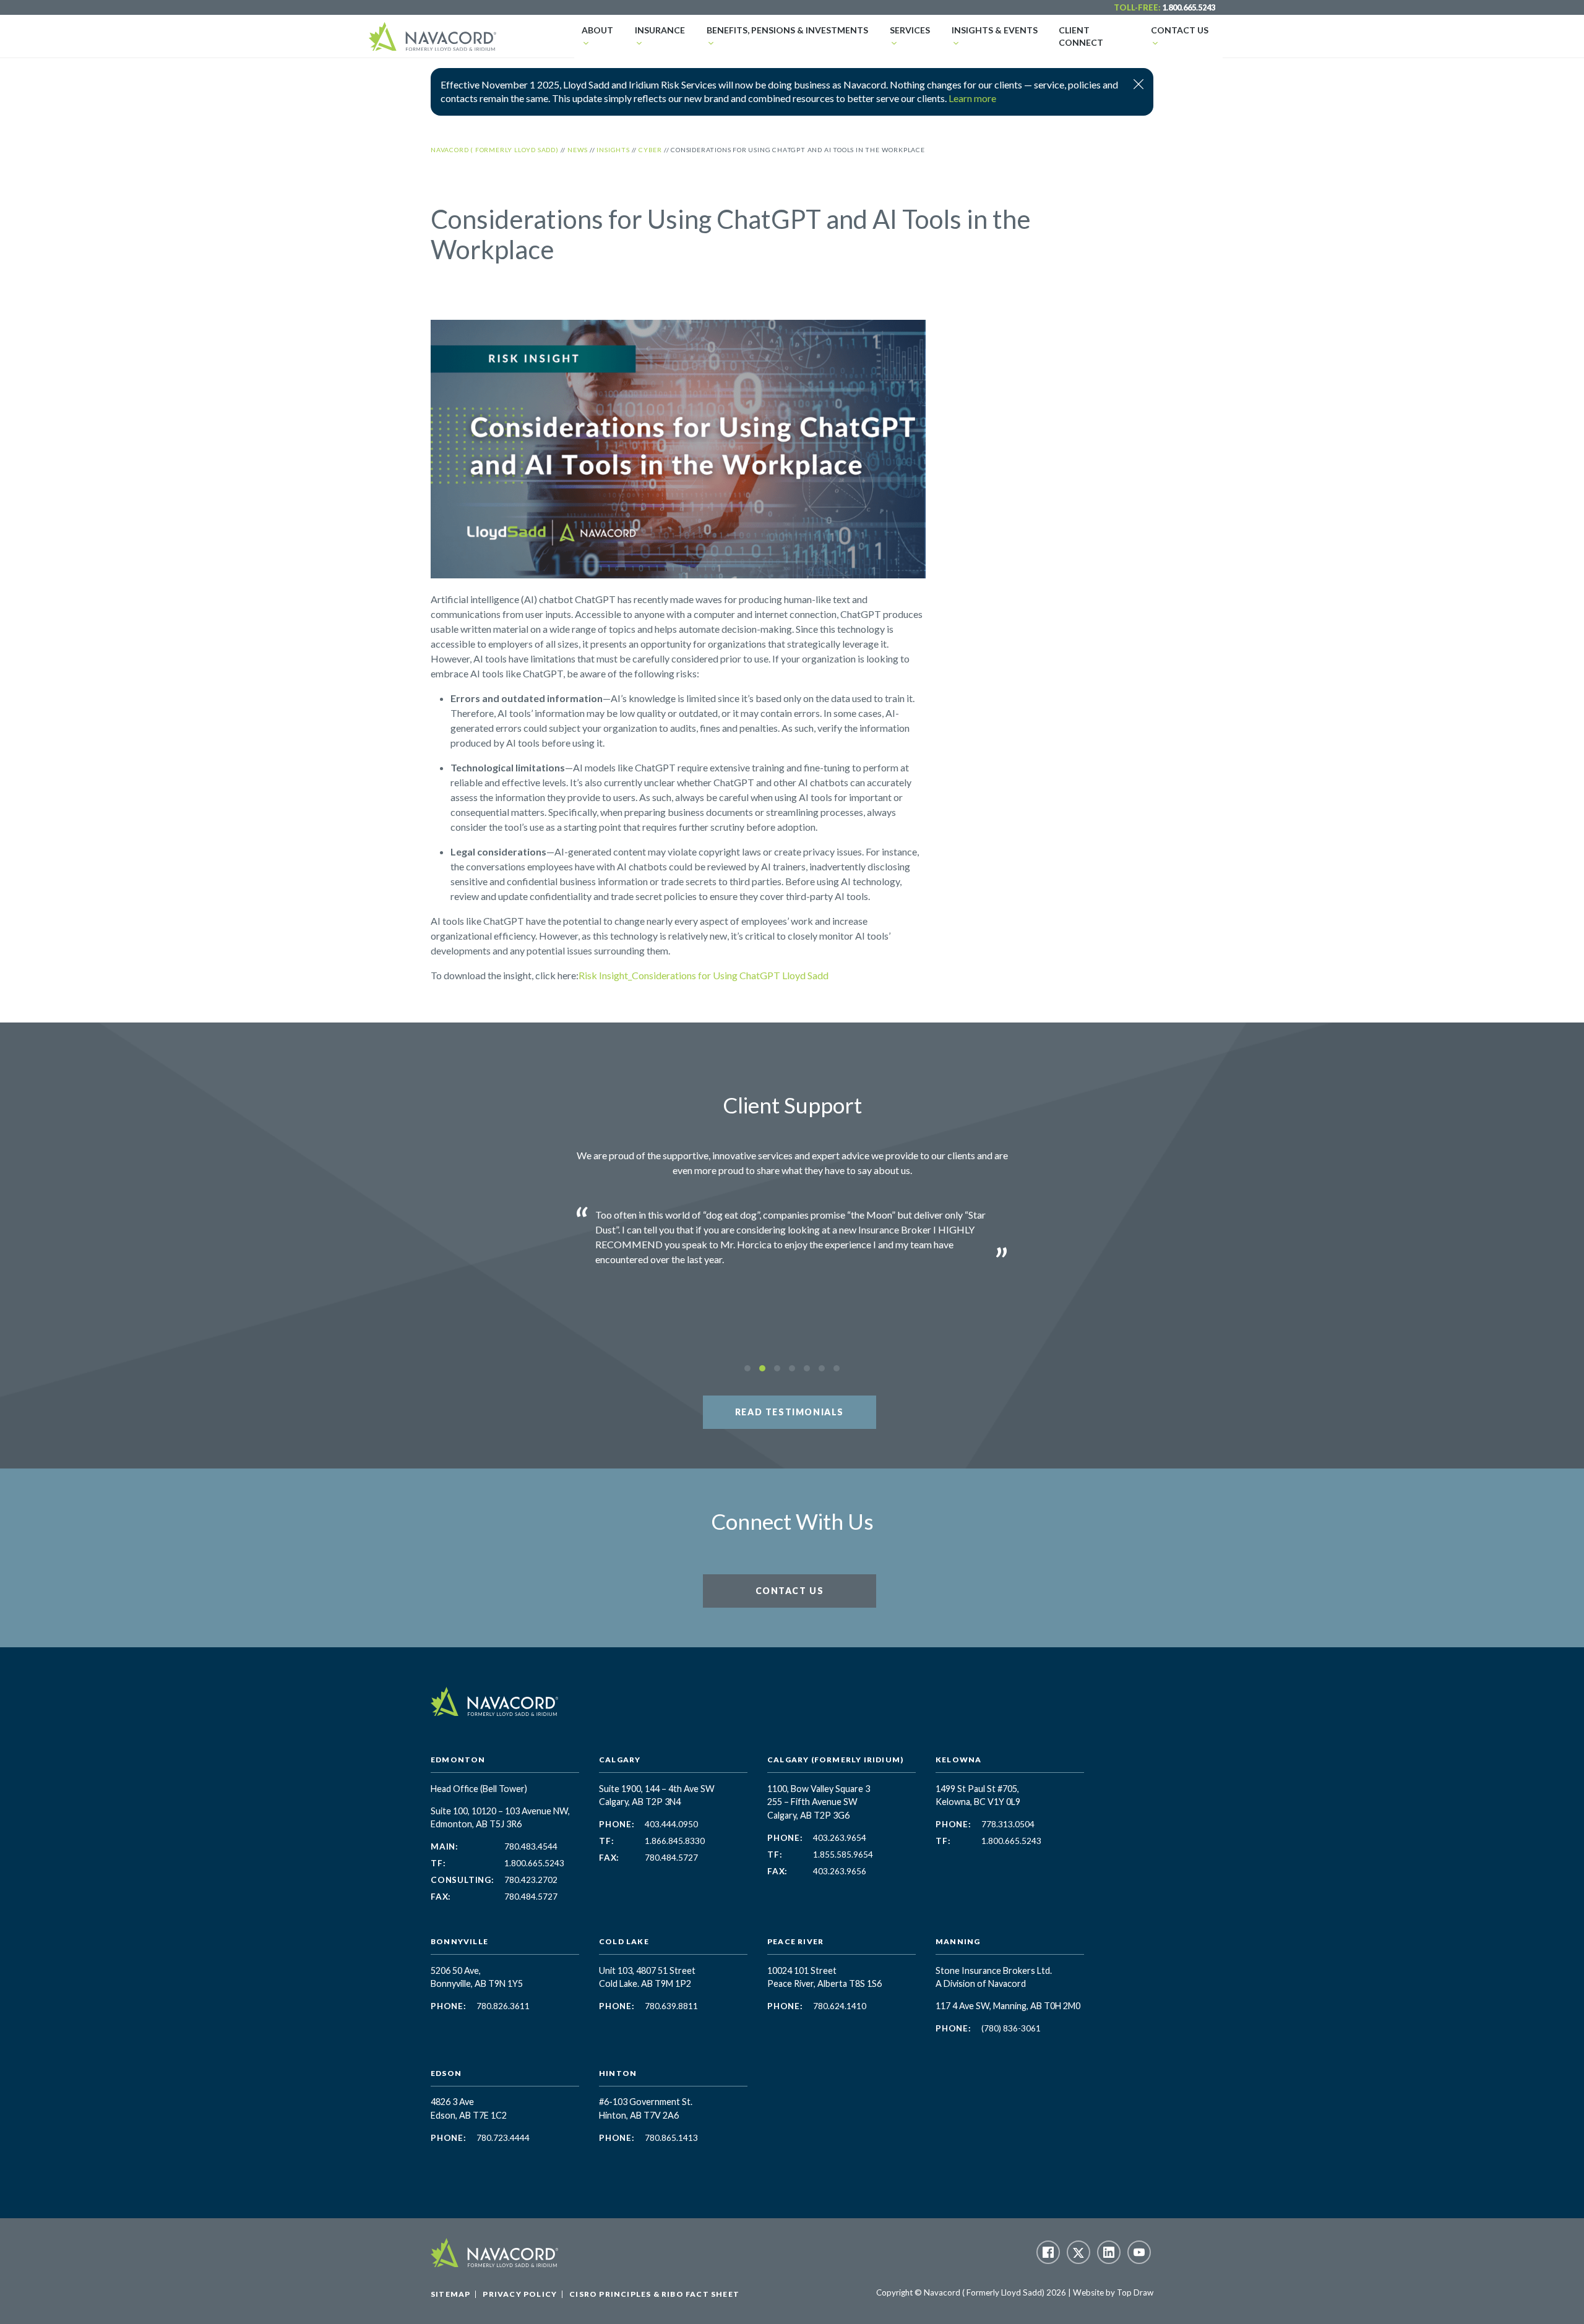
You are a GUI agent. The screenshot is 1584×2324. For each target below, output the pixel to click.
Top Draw (1135, 2292)
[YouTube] (1139, 2252)
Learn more (972, 98)
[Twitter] (1078, 2252)
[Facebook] (1048, 2252)
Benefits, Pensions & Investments (787, 30)
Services (910, 30)
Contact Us (1180, 30)
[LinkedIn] (1109, 2252)
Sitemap (450, 2294)
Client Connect (1081, 36)
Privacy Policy (520, 2294)
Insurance (660, 30)
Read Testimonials (790, 1412)
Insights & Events (995, 30)
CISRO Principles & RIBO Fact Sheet (654, 2294)
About (597, 30)
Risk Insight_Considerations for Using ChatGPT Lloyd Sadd (704, 975)
